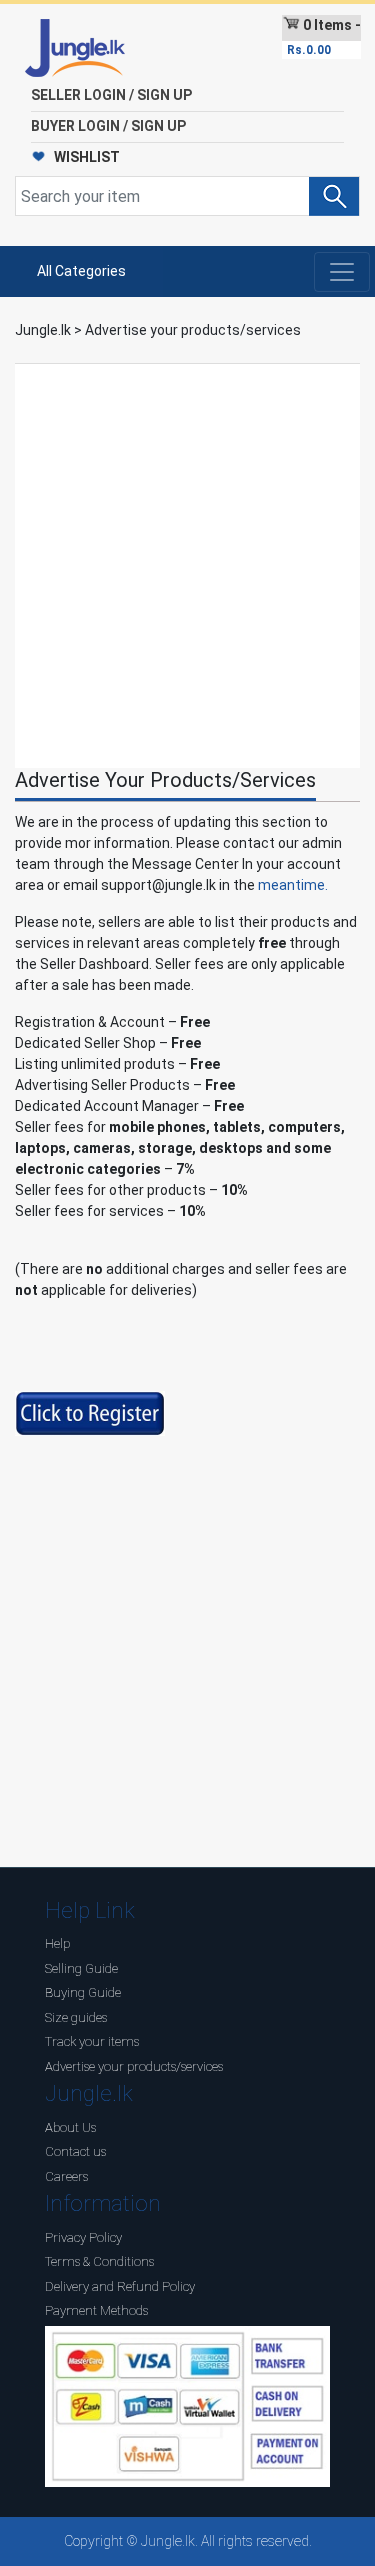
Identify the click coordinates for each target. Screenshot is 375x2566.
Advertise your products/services (134, 2066)
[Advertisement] (187, 563)
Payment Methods (96, 2310)
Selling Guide (81, 1968)
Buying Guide (83, 1992)
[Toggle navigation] (342, 272)
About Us (70, 2127)
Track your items (92, 2041)
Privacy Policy (83, 2237)
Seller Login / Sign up (111, 95)
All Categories (81, 271)
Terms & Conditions (99, 2261)
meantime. (293, 885)
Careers (66, 2176)
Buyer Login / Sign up (108, 126)
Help (57, 1943)
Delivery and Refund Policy (120, 2286)
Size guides (76, 2017)
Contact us (75, 2151)
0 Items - (324, 37)
